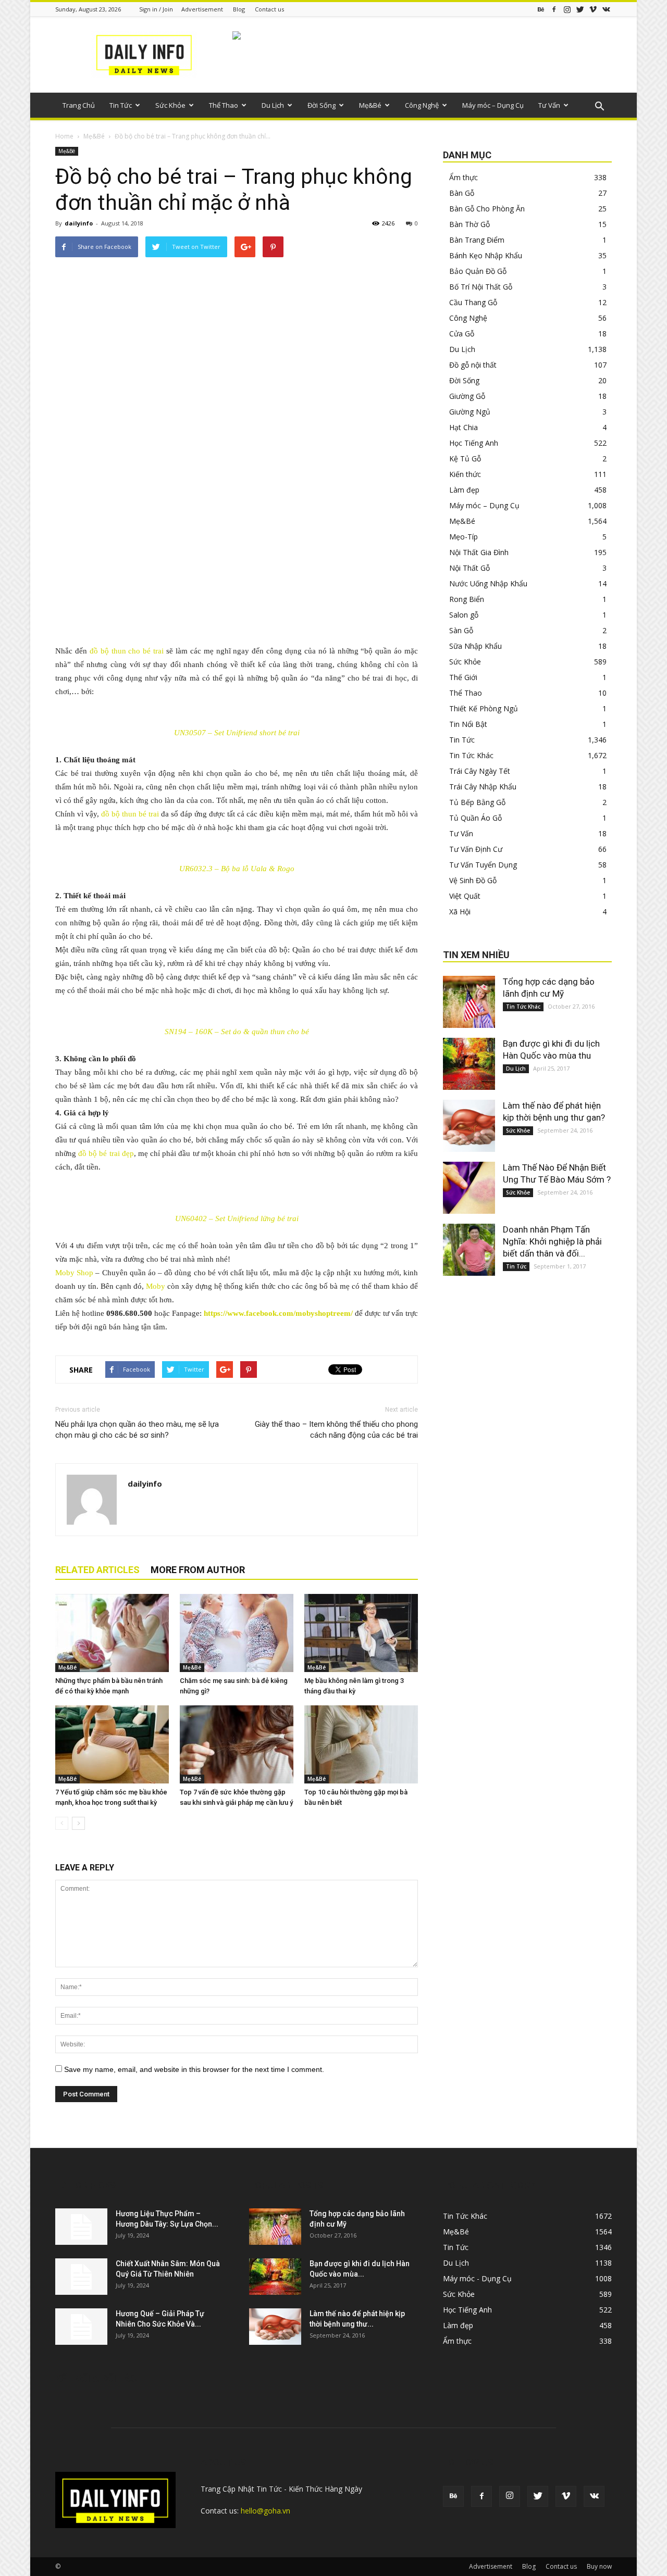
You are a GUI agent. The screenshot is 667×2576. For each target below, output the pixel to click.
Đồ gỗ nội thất (473, 365)
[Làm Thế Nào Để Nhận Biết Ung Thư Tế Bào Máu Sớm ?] (469, 1188)
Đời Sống (322, 105)
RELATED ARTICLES (97, 1570)
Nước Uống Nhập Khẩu (488, 583)
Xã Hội (460, 912)
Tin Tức (121, 105)
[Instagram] (567, 9)
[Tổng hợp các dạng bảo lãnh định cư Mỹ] (469, 1002)
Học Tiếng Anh (474, 443)
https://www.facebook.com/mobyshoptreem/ (278, 1313)
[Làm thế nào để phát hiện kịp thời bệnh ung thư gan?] (469, 1126)
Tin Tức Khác (471, 755)
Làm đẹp (464, 490)
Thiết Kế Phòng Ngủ (484, 708)
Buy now (599, 2566)
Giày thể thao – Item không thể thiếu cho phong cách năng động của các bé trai (336, 1430)
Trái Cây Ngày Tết (480, 771)
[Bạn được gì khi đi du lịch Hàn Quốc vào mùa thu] (469, 1064)
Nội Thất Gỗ (470, 568)
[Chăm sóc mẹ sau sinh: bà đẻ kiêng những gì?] (237, 1633)
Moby (156, 1286)
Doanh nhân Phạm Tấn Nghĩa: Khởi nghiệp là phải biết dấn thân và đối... (552, 1241)
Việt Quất (465, 896)
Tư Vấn (549, 105)
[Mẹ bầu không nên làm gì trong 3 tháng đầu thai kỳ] (361, 1633)
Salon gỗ (464, 615)
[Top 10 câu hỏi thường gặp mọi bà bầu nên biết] (361, 1744)
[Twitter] (580, 9)
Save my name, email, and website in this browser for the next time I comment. (194, 2069)
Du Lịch (273, 105)
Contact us (269, 9)
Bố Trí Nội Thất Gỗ (481, 287)
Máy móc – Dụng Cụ (493, 105)
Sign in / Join (156, 9)
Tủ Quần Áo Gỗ (475, 818)
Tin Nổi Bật (468, 724)
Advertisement (202, 9)
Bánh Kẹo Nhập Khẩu (486, 255)
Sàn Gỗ (461, 630)
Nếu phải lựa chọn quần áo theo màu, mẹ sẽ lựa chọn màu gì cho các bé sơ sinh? (137, 1430)
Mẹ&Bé (370, 105)
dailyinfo (79, 223)
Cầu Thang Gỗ (473, 302)
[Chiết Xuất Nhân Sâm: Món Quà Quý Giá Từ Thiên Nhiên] (81, 2277)
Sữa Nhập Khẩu (475, 646)
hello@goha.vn (265, 2511)
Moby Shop (74, 1273)
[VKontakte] (606, 9)
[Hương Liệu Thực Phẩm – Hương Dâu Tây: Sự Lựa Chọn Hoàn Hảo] (81, 2227)
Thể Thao (224, 105)
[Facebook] (554, 9)
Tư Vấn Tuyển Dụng (483, 865)
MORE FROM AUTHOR (198, 1570)
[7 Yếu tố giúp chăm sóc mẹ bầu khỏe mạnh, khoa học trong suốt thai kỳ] (112, 1744)
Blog (239, 9)
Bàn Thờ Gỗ (470, 224)
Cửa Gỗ (462, 334)
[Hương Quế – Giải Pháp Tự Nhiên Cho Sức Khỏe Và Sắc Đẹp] (81, 2327)
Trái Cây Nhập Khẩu (483, 787)
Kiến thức (465, 474)
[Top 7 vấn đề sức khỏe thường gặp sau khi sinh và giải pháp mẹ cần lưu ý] (237, 1744)
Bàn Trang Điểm (477, 240)
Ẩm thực (464, 177)
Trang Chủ (79, 105)
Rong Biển (467, 599)
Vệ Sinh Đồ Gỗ (473, 880)
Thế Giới (463, 677)
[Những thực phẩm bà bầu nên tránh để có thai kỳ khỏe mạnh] (112, 1633)
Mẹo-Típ (464, 537)
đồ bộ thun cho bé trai (127, 651)
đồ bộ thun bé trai (130, 814)
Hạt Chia (464, 427)
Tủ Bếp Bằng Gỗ (477, 802)
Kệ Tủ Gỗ (465, 458)
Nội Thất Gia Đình (479, 552)
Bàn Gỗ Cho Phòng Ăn (487, 209)
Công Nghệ (422, 105)
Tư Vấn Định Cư (476, 849)
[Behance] (541, 9)
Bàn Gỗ (462, 193)
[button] (599, 107)
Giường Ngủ (470, 412)
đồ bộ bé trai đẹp (106, 1153)
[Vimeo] (593, 9)
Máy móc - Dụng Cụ (477, 2278)
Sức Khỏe (170, 105)
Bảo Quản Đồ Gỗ (478, 271)
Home (64, 136)
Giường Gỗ (467, 396)
